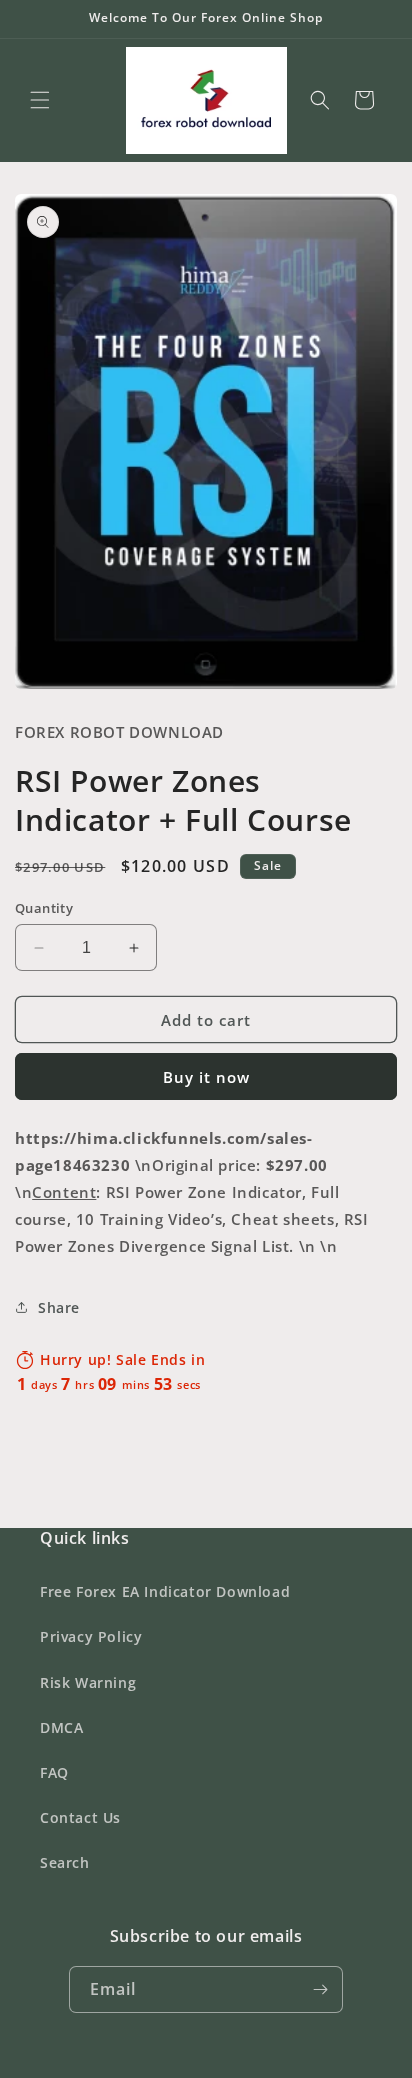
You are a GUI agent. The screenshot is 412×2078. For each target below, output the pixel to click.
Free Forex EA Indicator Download (165, 1591)
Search (65, 1862)
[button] (40, 100)
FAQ (54, 1772)
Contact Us (80, 1817)
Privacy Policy (91, 1636)
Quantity (44, 908)
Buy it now (206, 1077)
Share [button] (59, 1307)
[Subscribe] (320, 1989)
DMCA (61, 1727)
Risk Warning (88, 1682)
